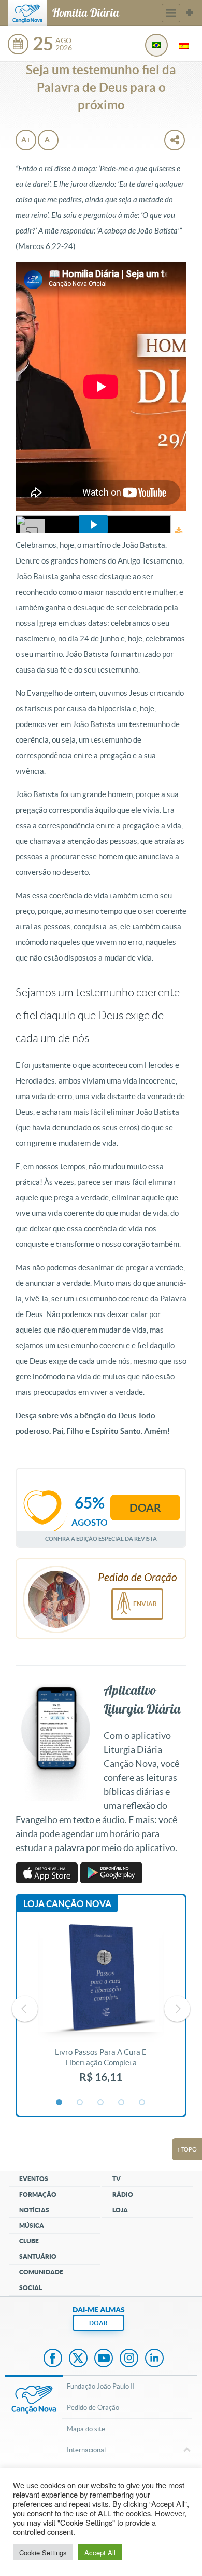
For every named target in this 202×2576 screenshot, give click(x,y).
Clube (29, 2241)
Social (31, 2288)
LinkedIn (154, 2359)
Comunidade (41, 2272)
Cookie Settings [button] (43, 2552)
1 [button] (60, 2103)
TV (117, 2179)
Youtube (104, 2359)
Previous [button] (25, 2009)
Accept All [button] (100, 2552)
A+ (26, 140)
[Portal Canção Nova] (27, 13)
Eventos (34, 2179)
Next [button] (177, 2009)
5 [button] (142, 2103)
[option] (101, 2009)
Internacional (86, 2450)
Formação (38, 2194)
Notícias (34, 2210)
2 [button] (80, 2103)
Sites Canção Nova (190, 13)
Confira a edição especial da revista (101, 1538)
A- (48, 140)
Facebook (53, 2359)
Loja (120, 2210)
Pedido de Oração (93, 2408)
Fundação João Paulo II (101, 2386)
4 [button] (122, 2103)
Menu (171, 13)
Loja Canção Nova (67, 1904)
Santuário (38, 2257)
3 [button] (101, 2103)
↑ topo (187, 2149)
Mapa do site (86, 2429)
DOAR (98, 2323)
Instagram (129, 2359)
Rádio (123, 2194)
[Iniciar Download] (179, 531)
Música (32, 2225)
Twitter (78, 2359)
